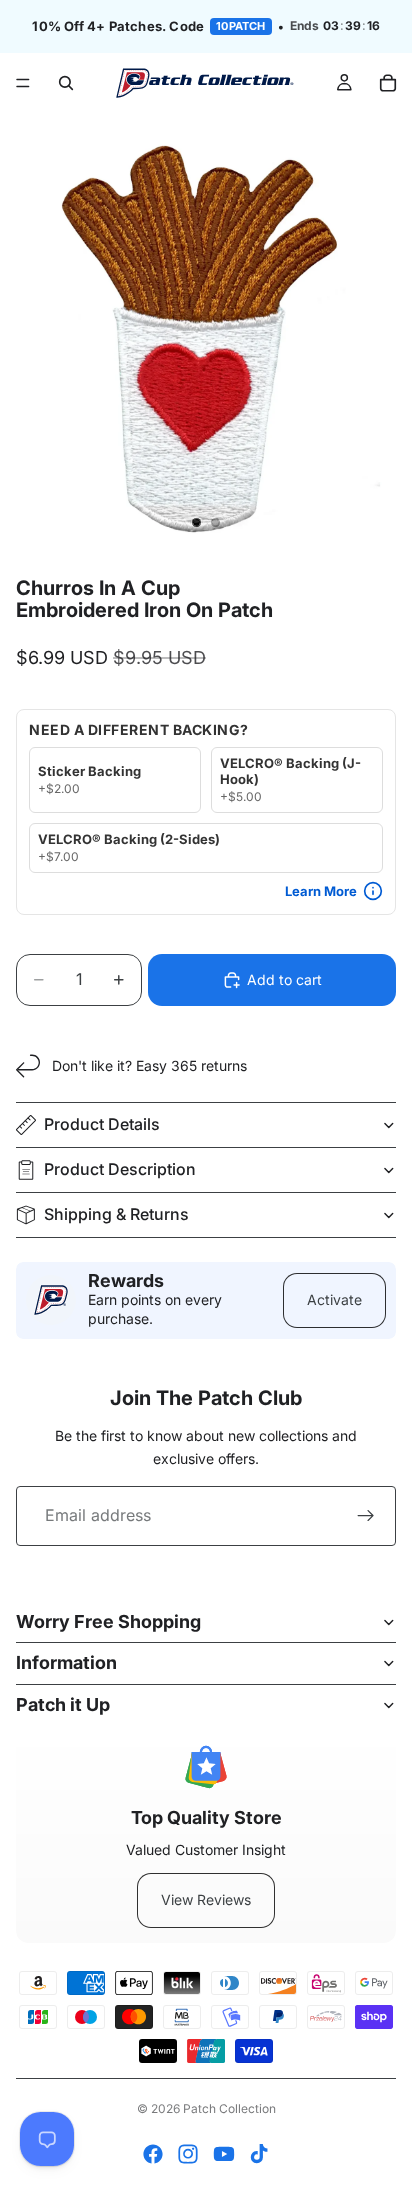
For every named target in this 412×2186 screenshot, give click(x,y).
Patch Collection (229, 2108)
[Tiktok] (259, 2154)
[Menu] (23, 83)
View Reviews (206, 1899)
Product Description (120, 1169)
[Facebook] (153, 2154)
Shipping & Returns (116, 1214)
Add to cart (284, 979)
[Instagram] (188, 2154)
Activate (334, 1299)
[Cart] (388, 83)
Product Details (102, 1124)
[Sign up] (366, 1516)
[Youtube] (224, 2154)
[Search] (66, 83)
